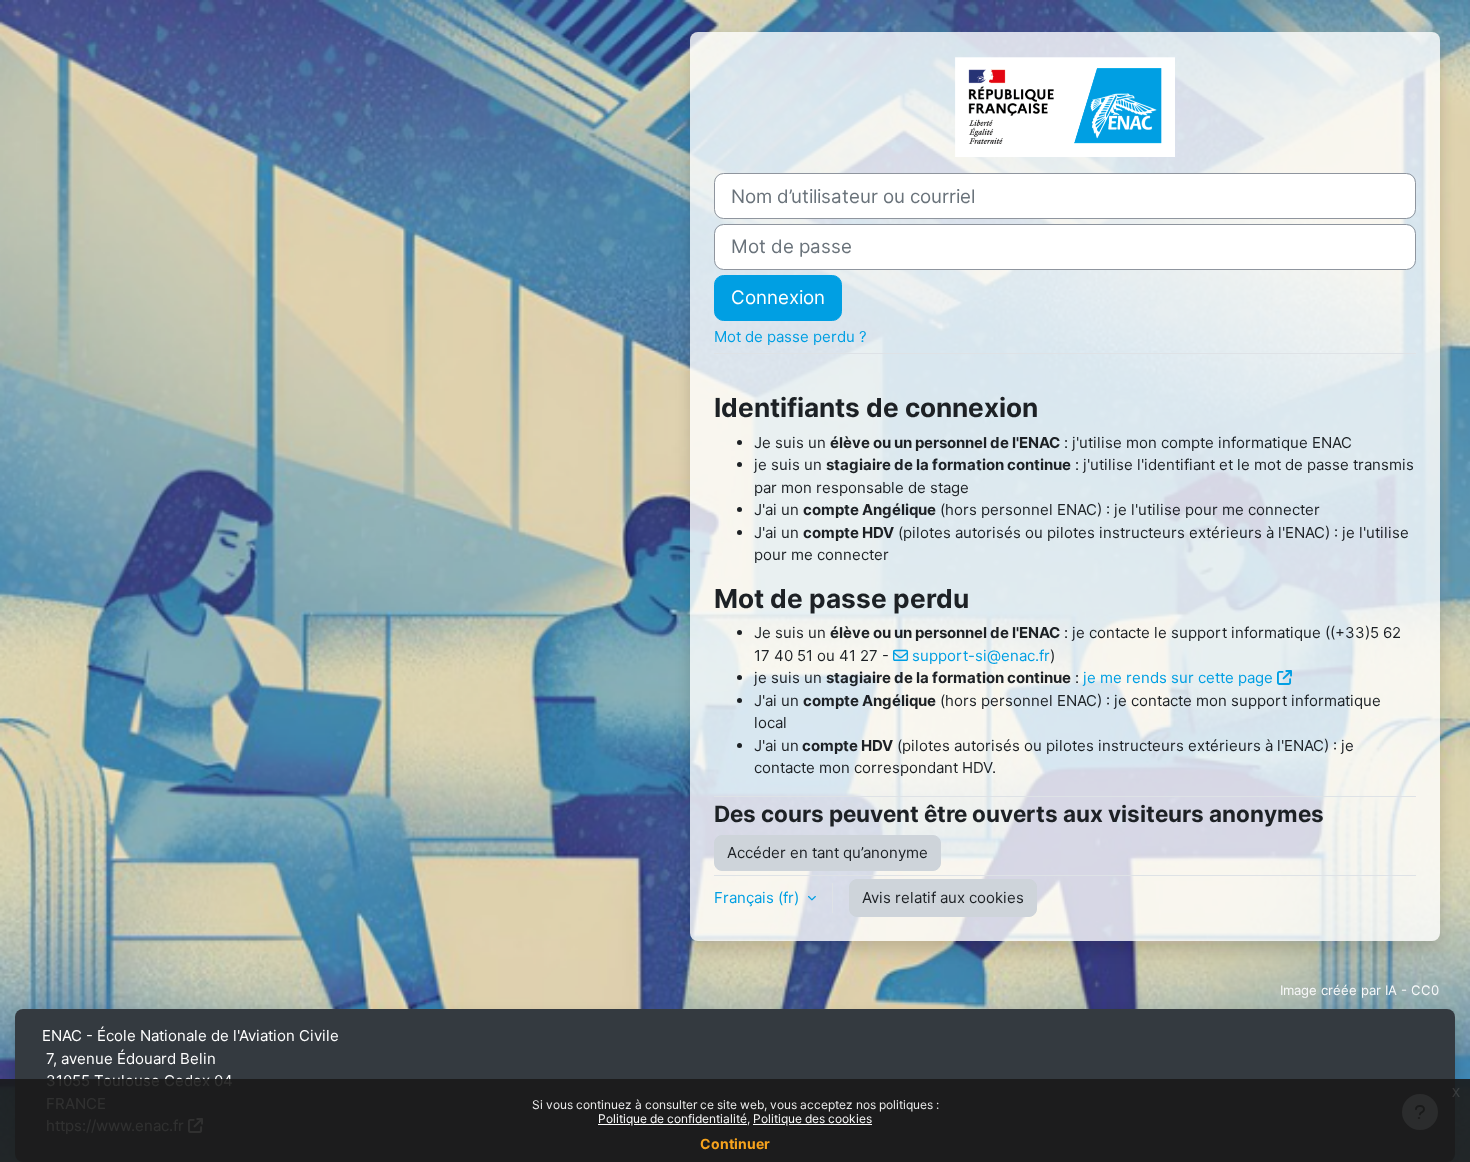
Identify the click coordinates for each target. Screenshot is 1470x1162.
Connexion (778, 297)
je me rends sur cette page (1178, 677)
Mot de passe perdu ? (790, 336)
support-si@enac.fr (981, 655)
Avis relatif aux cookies (943, 897)
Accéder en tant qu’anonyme (827, 852)
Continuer (735, 1143)
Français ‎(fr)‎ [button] (758, 897)
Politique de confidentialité (672, 1118)
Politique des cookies (812, 1118)
